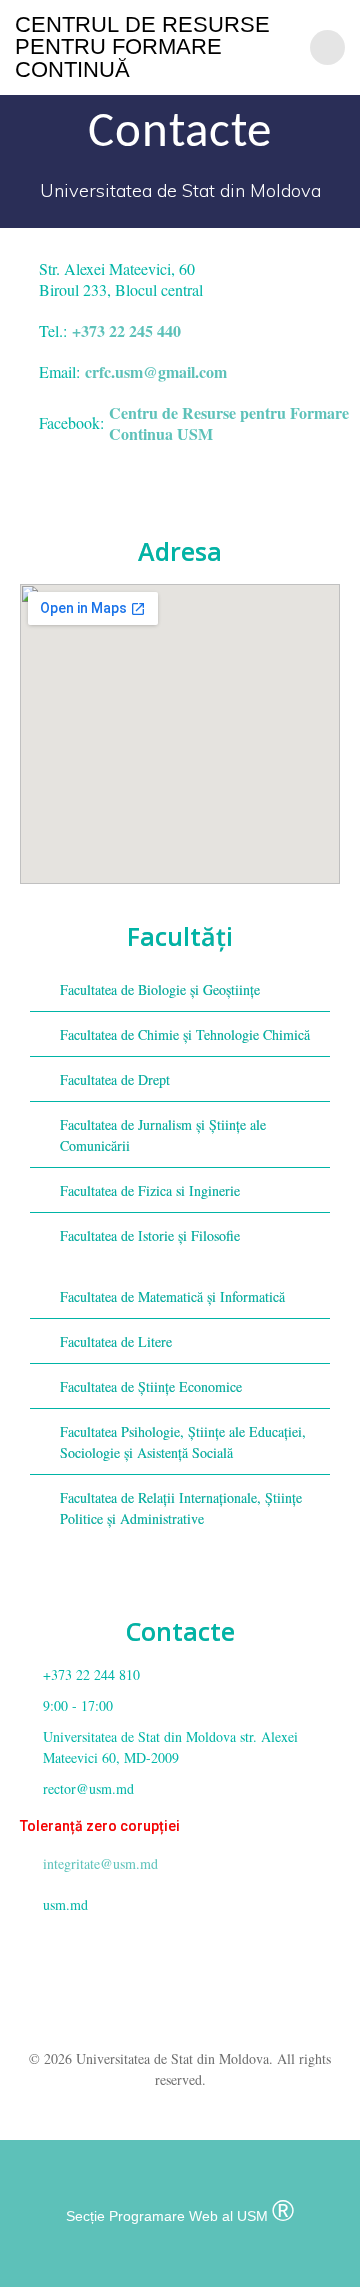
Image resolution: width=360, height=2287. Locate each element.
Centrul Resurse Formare (142, 47)
